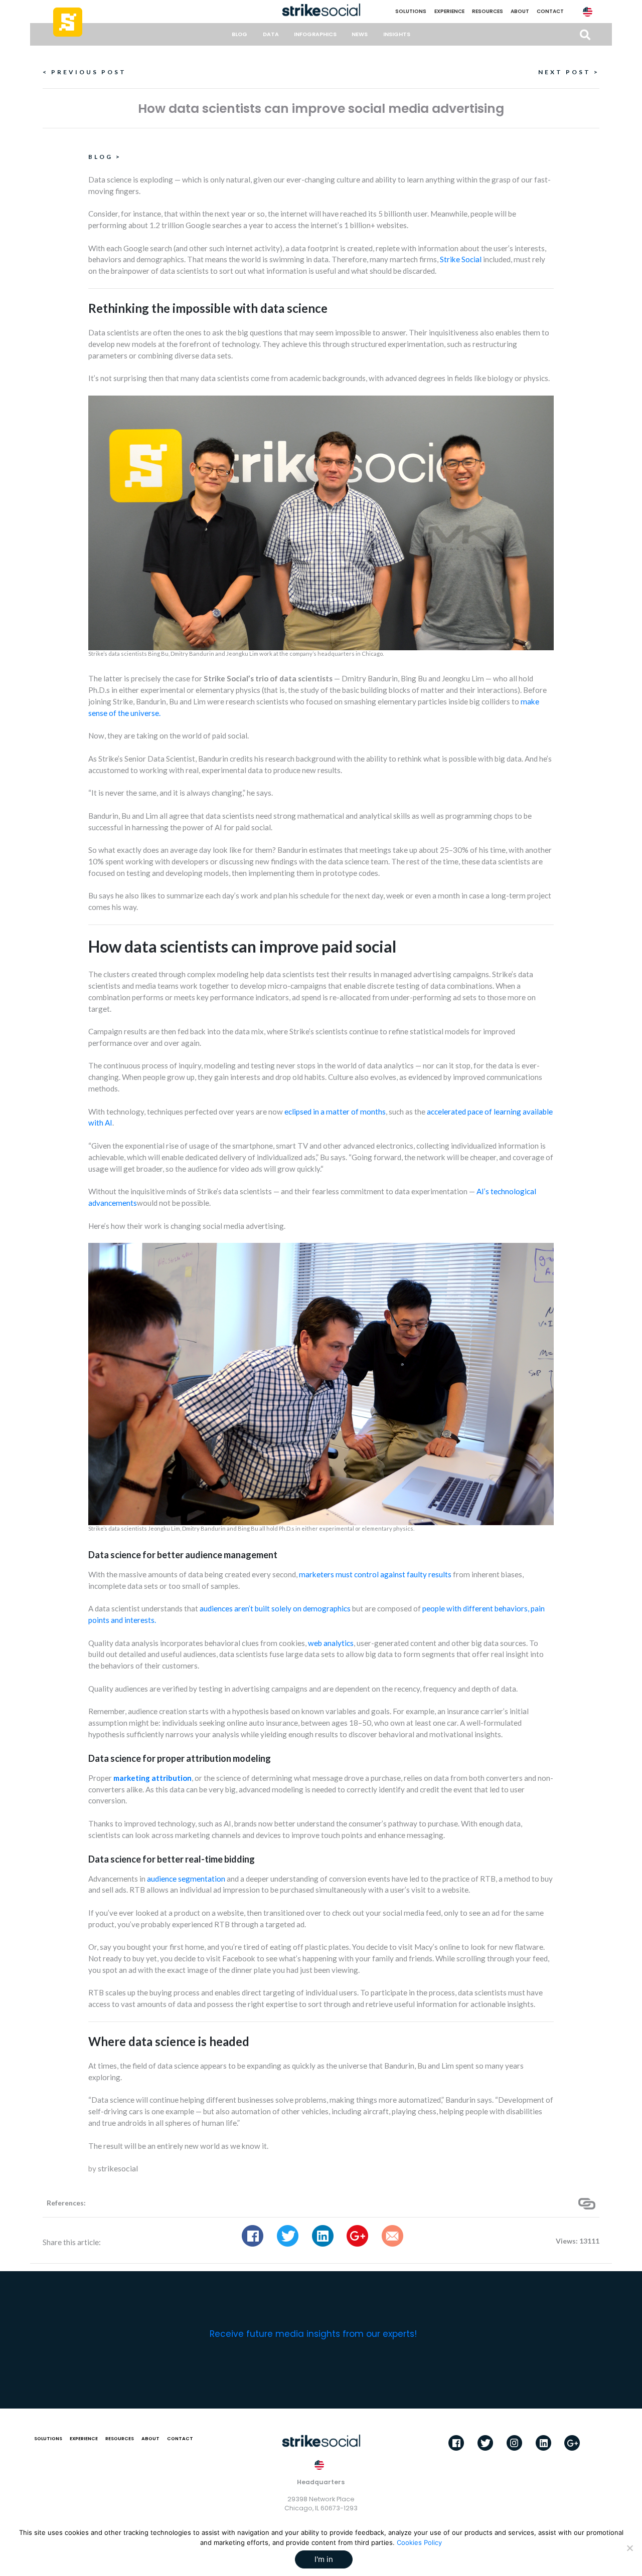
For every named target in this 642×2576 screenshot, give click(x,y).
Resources (488, 11)
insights (397, 34)
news (360, 34)
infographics (315, 34)
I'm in (324, 2559)
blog (239, 34)
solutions (411, 11)
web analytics (331, 1643)
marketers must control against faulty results (375, 1574)
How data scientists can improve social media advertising (321, 109)
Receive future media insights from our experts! (313, 2334)
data (271, 34)
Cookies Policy (419, 2542)
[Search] (585, 35)
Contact (550, 11)
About (520, 11)
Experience (449, 11)
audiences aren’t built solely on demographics (275, 1608)
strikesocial (118, 2168)
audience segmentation (186, 1879)
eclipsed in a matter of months (335, 1112)
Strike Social (461, 259)
